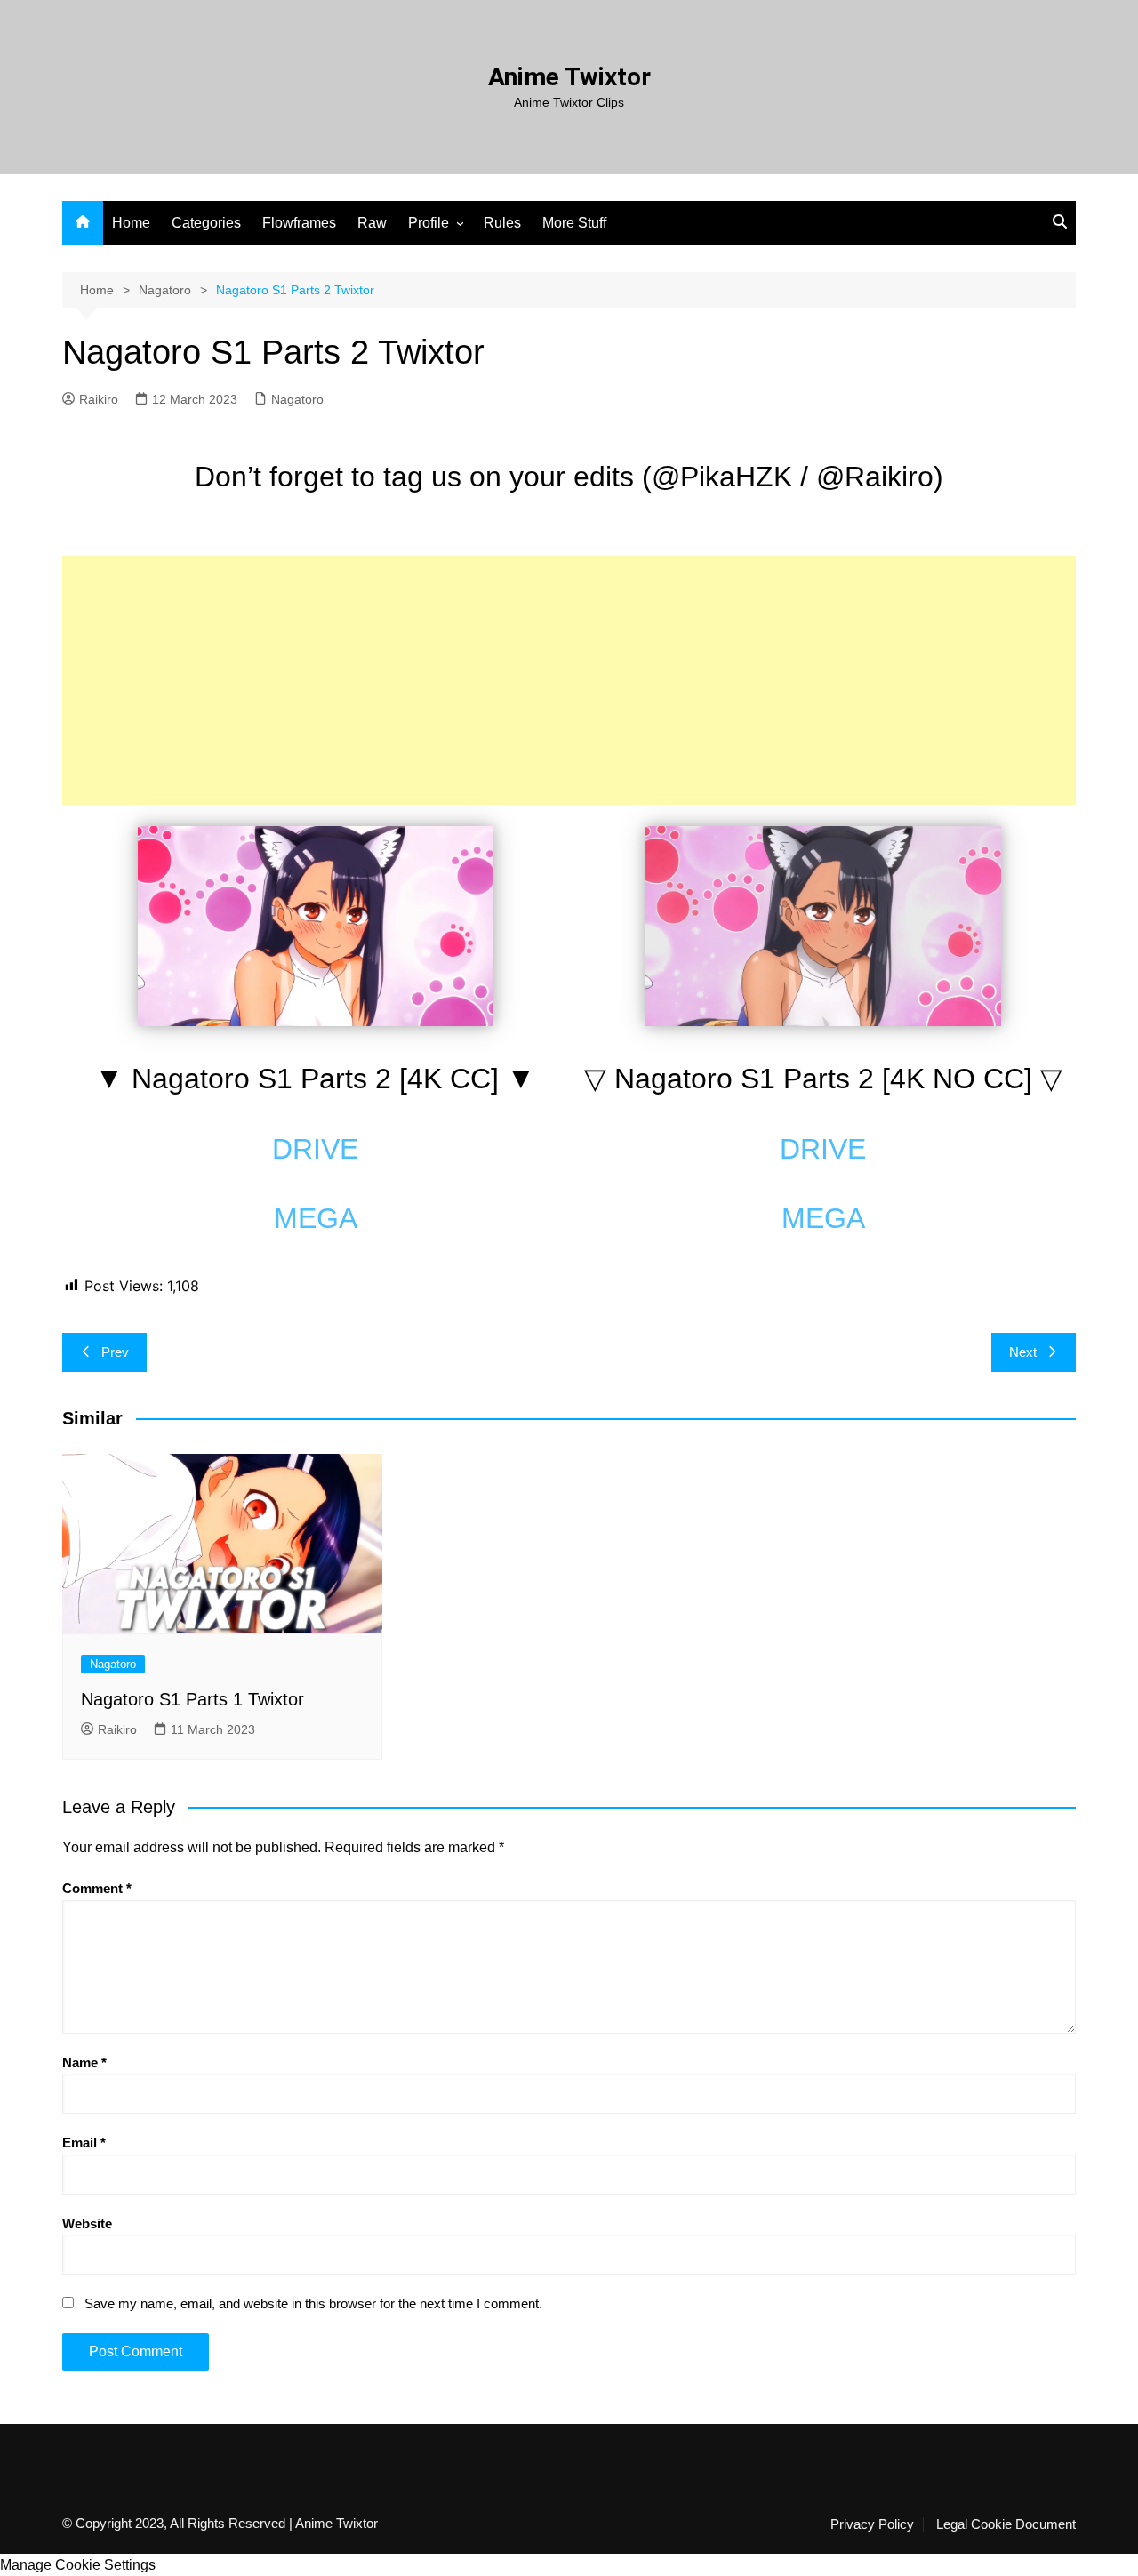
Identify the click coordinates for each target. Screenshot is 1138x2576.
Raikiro (99, 399)
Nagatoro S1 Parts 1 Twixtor (192, 1699)
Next (1023, 1352)
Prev (115, 1352)
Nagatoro (297, 399)
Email (84, 2143)
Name (84, 2062)
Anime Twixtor (569, 77)
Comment (97, 1888)
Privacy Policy (872, 2524)
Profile (429, 223)
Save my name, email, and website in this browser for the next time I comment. (313, 2303)
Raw (372, 223)
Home (131, 223)
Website (87, 2223)
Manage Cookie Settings (78, 2565)
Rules (502, 223)
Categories (206, 223)
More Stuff (574, 223)
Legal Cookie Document (1006, 2524)
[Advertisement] (569, 680)
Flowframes (299, 223)
